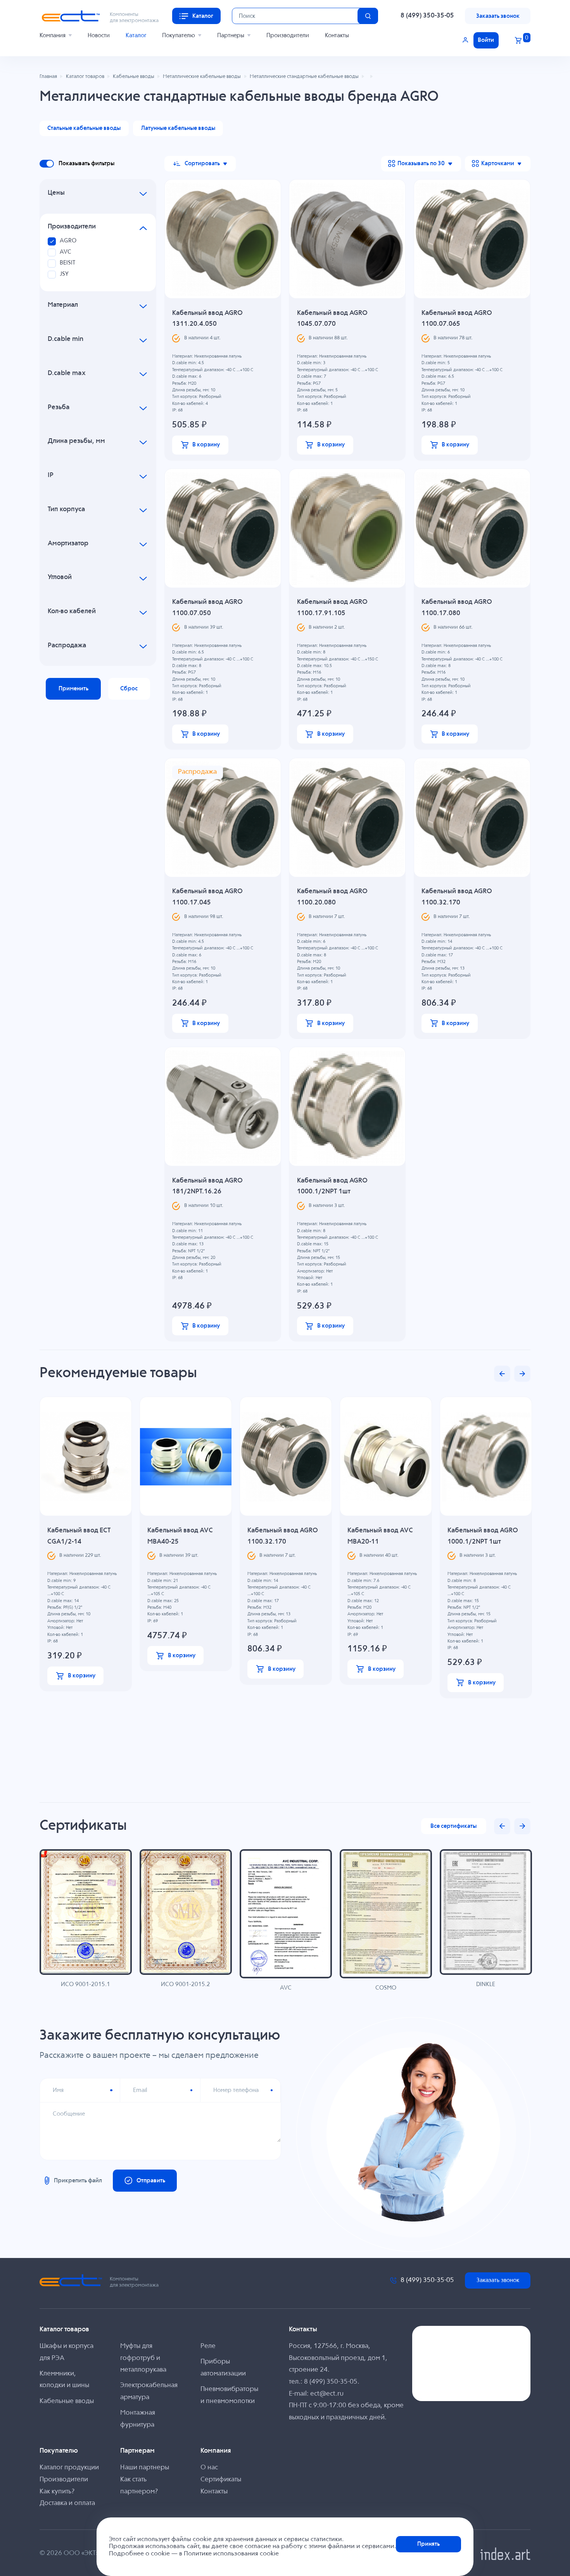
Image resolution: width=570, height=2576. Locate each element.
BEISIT (67, 263)
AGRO (68, 241)
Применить (73, 689)
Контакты (337, 35)
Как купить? (57, 2492)
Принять (428, 2544)
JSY (64, 274)
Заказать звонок (498, 16)
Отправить (151, 2181)
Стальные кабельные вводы (84, 128)
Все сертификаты (453, 1826)
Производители (288, 35)
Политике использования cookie (231, 2554)
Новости (99, 35)
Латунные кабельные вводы (178, 128)
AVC (66, 252)
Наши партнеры (145, 2468)
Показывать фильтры (86, 163)
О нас (209, 2468)
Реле (208, 2346)
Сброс (129, 689)
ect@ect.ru (327, 2394)
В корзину (206, 445)
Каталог (136, 35)
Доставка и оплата (67, 2503)
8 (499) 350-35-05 (427, 16)
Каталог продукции (69, 2468)
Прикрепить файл (78, 2181)
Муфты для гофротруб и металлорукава (143, 2358)
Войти (486, 40)
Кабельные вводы (67, 2401)
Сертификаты (221, 2480)
